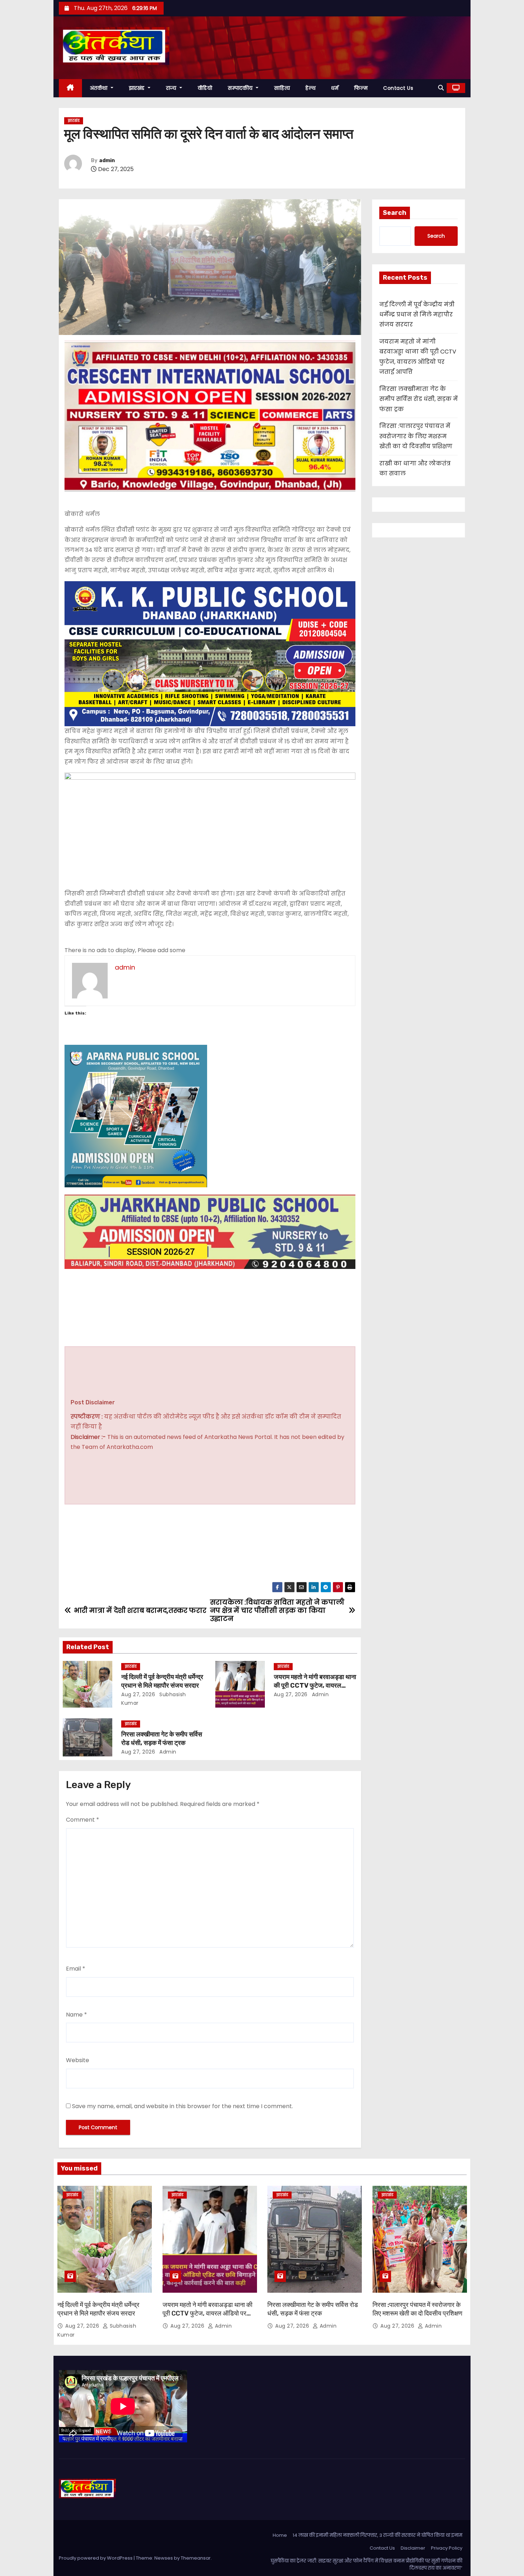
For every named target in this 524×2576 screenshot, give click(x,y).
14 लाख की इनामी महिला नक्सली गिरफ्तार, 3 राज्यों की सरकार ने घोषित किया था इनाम (377, 2535)
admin (107, 161)
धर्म (335, 88)
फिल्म (361, 88)
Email (76, 1969)
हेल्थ (310, 88)
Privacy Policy (447, 2548)
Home (280, 2535)
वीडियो (205, 88)
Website (78, 2060)
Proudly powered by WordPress (96, 2558)
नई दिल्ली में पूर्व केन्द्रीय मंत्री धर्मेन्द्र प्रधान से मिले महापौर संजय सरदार (162, 1681)
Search (395, 213)
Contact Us (398, 88)
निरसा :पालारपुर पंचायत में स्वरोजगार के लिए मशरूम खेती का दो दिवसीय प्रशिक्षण (416, 436)
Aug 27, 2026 (138, 1694)
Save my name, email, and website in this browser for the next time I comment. (183, 2106)
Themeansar (196, 2558)
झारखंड (138, 88)
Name (76, 2015)
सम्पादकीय (241, 88)
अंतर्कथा (100, 88)
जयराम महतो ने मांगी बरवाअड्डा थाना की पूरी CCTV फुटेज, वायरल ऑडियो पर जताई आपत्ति (315, 1686)
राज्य (172, 88)
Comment (83, 1820)
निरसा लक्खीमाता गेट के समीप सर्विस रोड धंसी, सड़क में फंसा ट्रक (162, 1739)
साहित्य (282, 88)
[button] (441, 88)
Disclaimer (413, 2548)
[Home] (70, 88)
